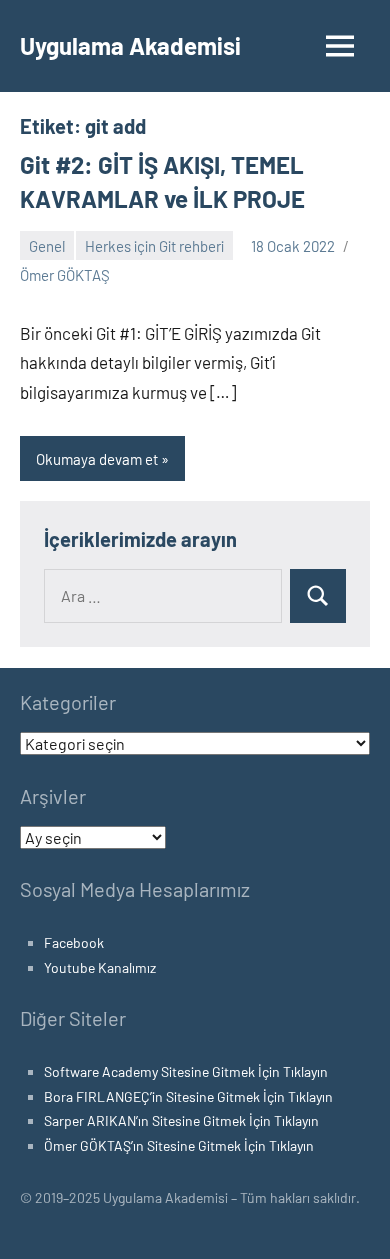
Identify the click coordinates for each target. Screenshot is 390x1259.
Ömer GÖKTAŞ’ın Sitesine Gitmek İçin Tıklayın (179, 1145)
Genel (47, 246)
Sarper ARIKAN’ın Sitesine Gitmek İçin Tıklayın (181, 1120)
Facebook (74, 942)
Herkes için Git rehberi (154, 246)
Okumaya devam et (97, 459)
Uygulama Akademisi (130, 45)
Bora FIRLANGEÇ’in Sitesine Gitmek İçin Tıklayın (188, 1096)
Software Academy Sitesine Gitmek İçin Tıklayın (186, 1071)
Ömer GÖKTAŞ (65, 275)
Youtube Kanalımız (100, 967)
